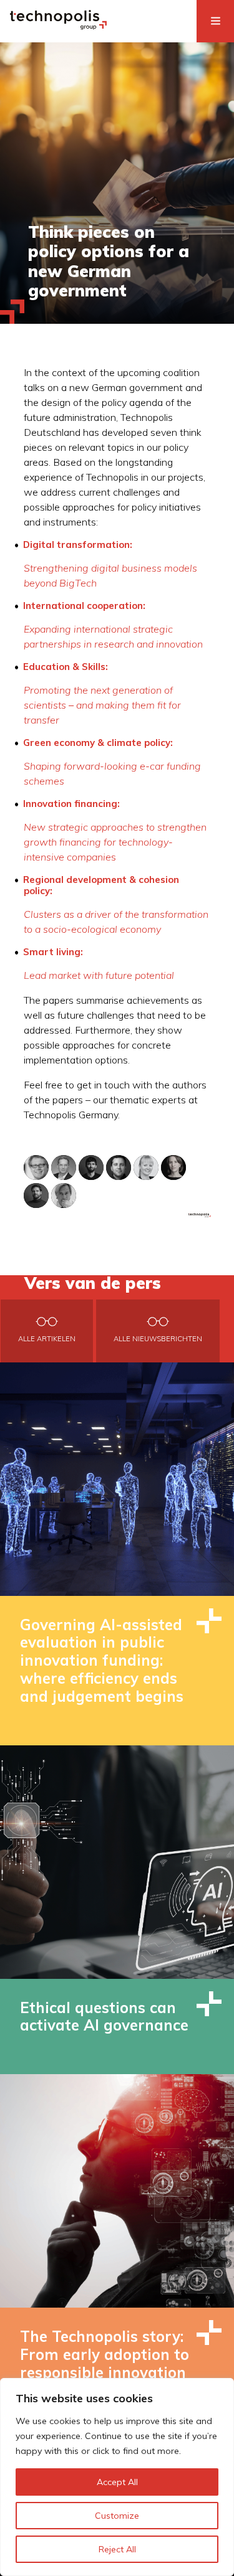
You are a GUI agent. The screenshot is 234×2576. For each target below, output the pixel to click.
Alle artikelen (47, 1339)
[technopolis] (58, 26)
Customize (117, 2516)
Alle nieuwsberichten (158, 1339)
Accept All (117, 2482)
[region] (117, 2477)
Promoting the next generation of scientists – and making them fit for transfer (102, 705)
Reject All (117, 2549)
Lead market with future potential (99, 975)
